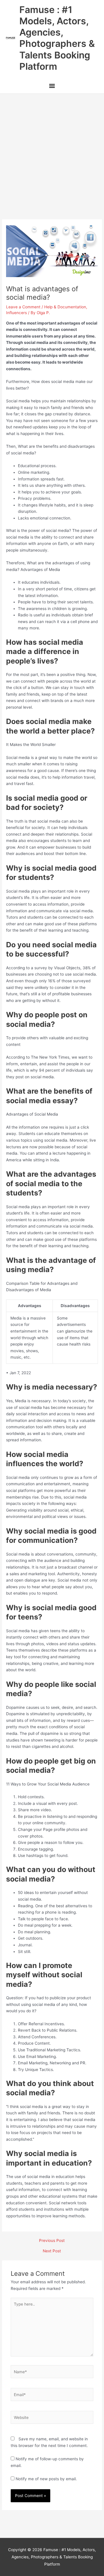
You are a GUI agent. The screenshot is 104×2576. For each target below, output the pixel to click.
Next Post (52, 2251)
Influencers (16, 313)
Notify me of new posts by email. (46, 2479)
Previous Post (52, 2241)
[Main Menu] (52, 86)
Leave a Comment (23, 307)
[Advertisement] (52, 149)
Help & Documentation (65, 307)
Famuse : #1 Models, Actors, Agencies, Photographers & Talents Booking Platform (57, 38)
